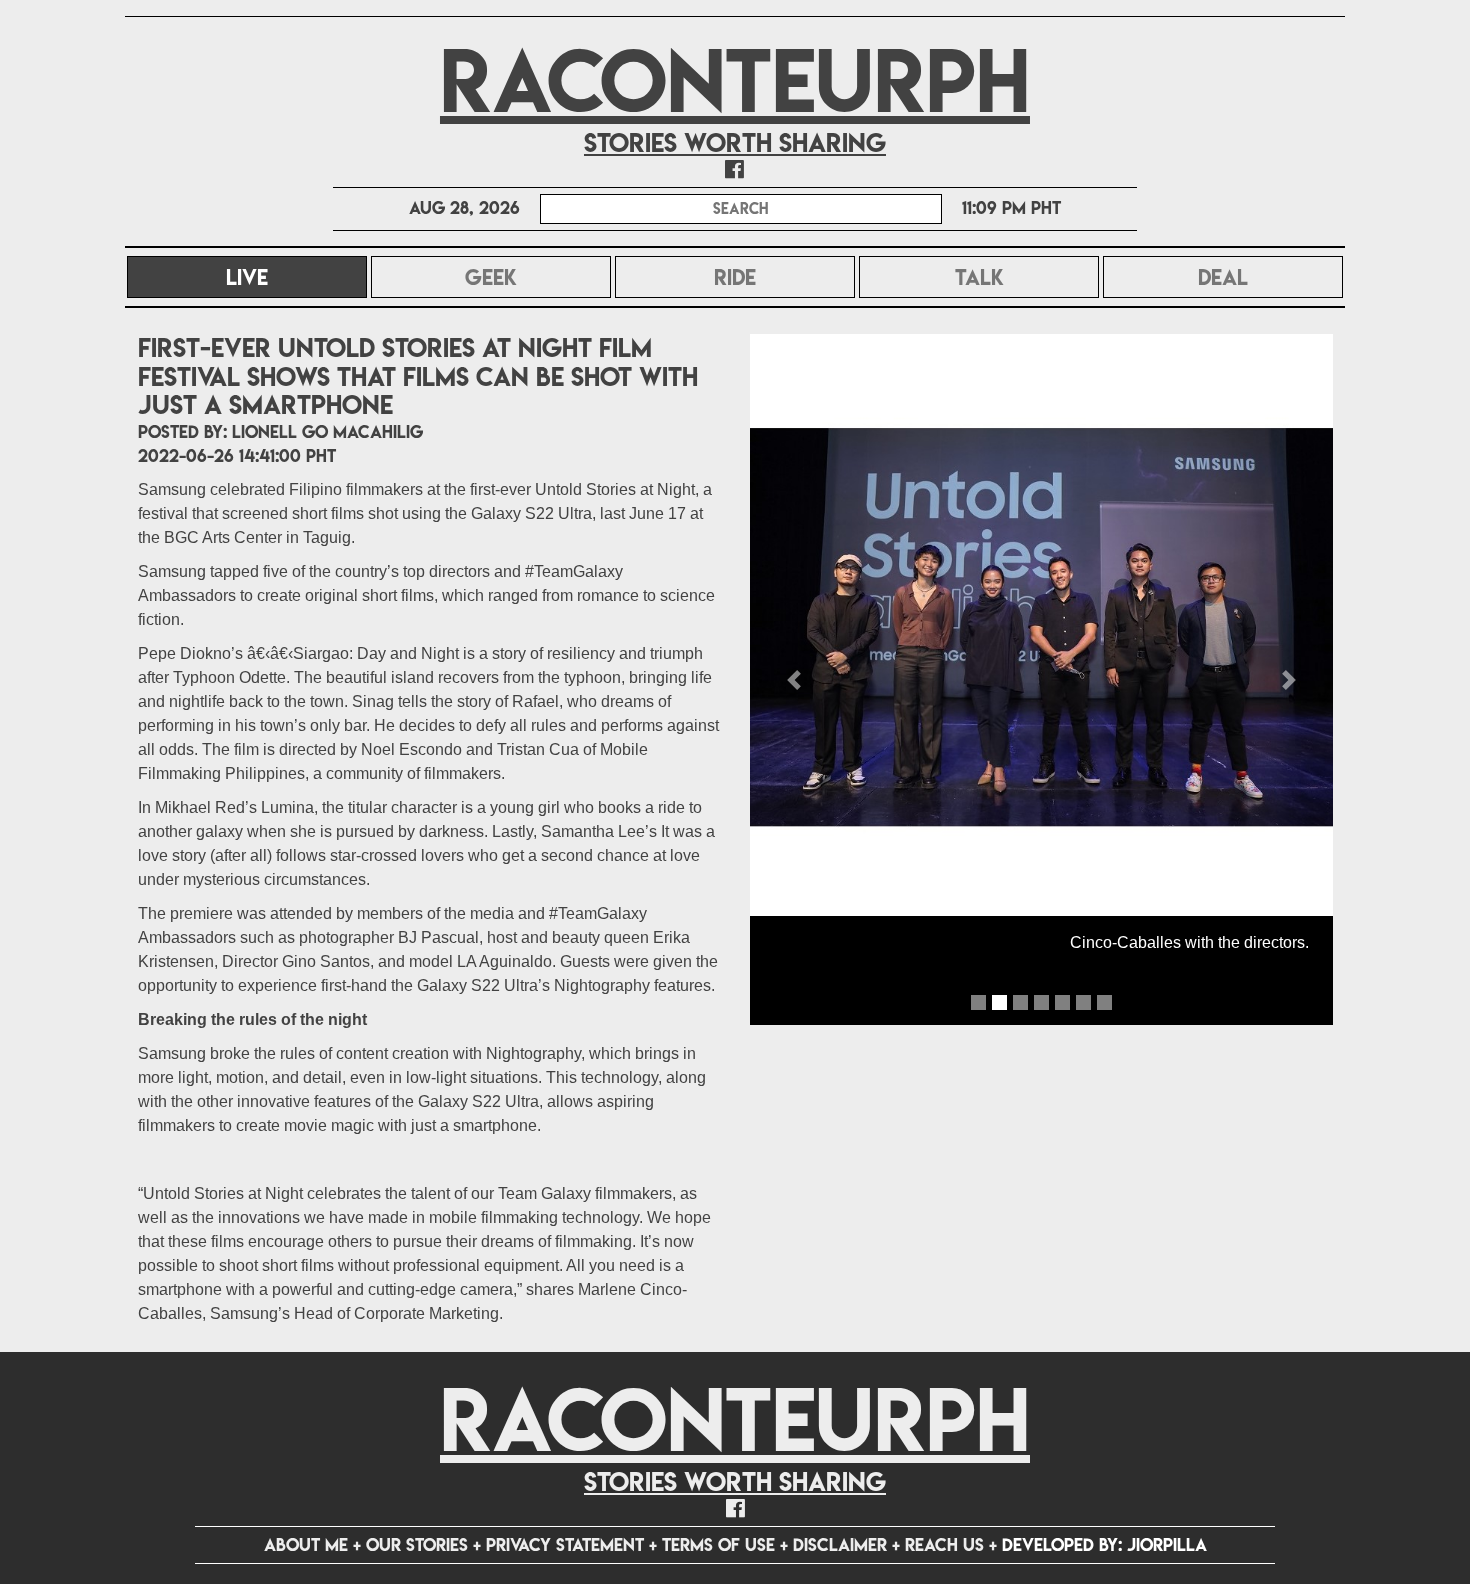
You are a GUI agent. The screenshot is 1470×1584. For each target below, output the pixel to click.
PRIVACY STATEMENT (565, 1544)
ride (735, 277)
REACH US (944, 1544)
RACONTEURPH (735, 80)
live (296, 277)
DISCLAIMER (840, 1544)
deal (1223, 277)
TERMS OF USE (718, 1544)
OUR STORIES (417, 1544)
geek (491, 277)
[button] (793, 680)
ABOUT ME (306, 1544)
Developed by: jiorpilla (1104, 1544)
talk (979, 277)
